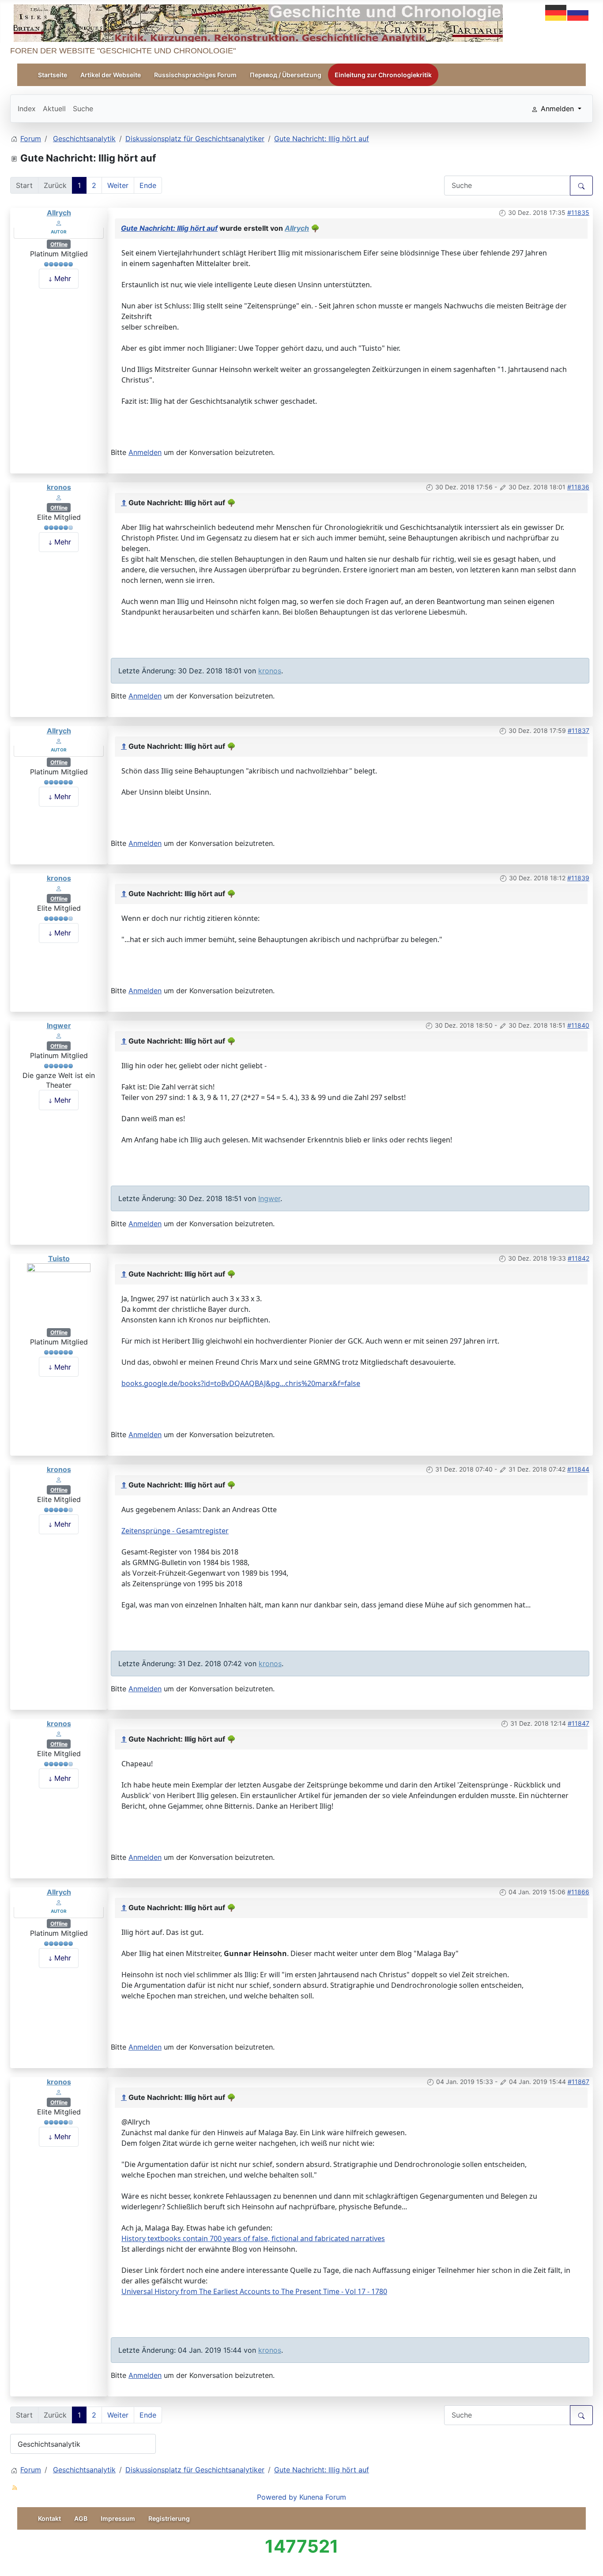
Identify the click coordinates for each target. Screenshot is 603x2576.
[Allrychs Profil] (59, 222)
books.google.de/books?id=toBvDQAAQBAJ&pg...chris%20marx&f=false (241, 1383)
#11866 (578, 1892)
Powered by (277, 2497)
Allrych (59, 213)
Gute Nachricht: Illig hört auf (169, 228)
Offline (59, 244)
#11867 (579, 2082)
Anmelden (145, 452)
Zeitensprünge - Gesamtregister (175, 1531)
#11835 (578, 212)
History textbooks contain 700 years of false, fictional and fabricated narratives (253, 2238)
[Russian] (578, 12)
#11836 (578, 487)
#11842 (579, 1258)
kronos (59, 487)
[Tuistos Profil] (59, 1295)
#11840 (578, 1025)
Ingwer (59, 1025)
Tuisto (59, 1258)
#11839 (578, 878)
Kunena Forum (323, 2497)
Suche (83, 109)
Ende (148, 185)
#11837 (579, 730)
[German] (556, 12)
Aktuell (54, 109)
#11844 (578, 1469)
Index (27, 109)
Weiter (118, 185)
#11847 (579, 1723)
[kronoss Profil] (59, 497)
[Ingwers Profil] (59, 1035)
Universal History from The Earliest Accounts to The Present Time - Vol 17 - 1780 (254, 2291)
